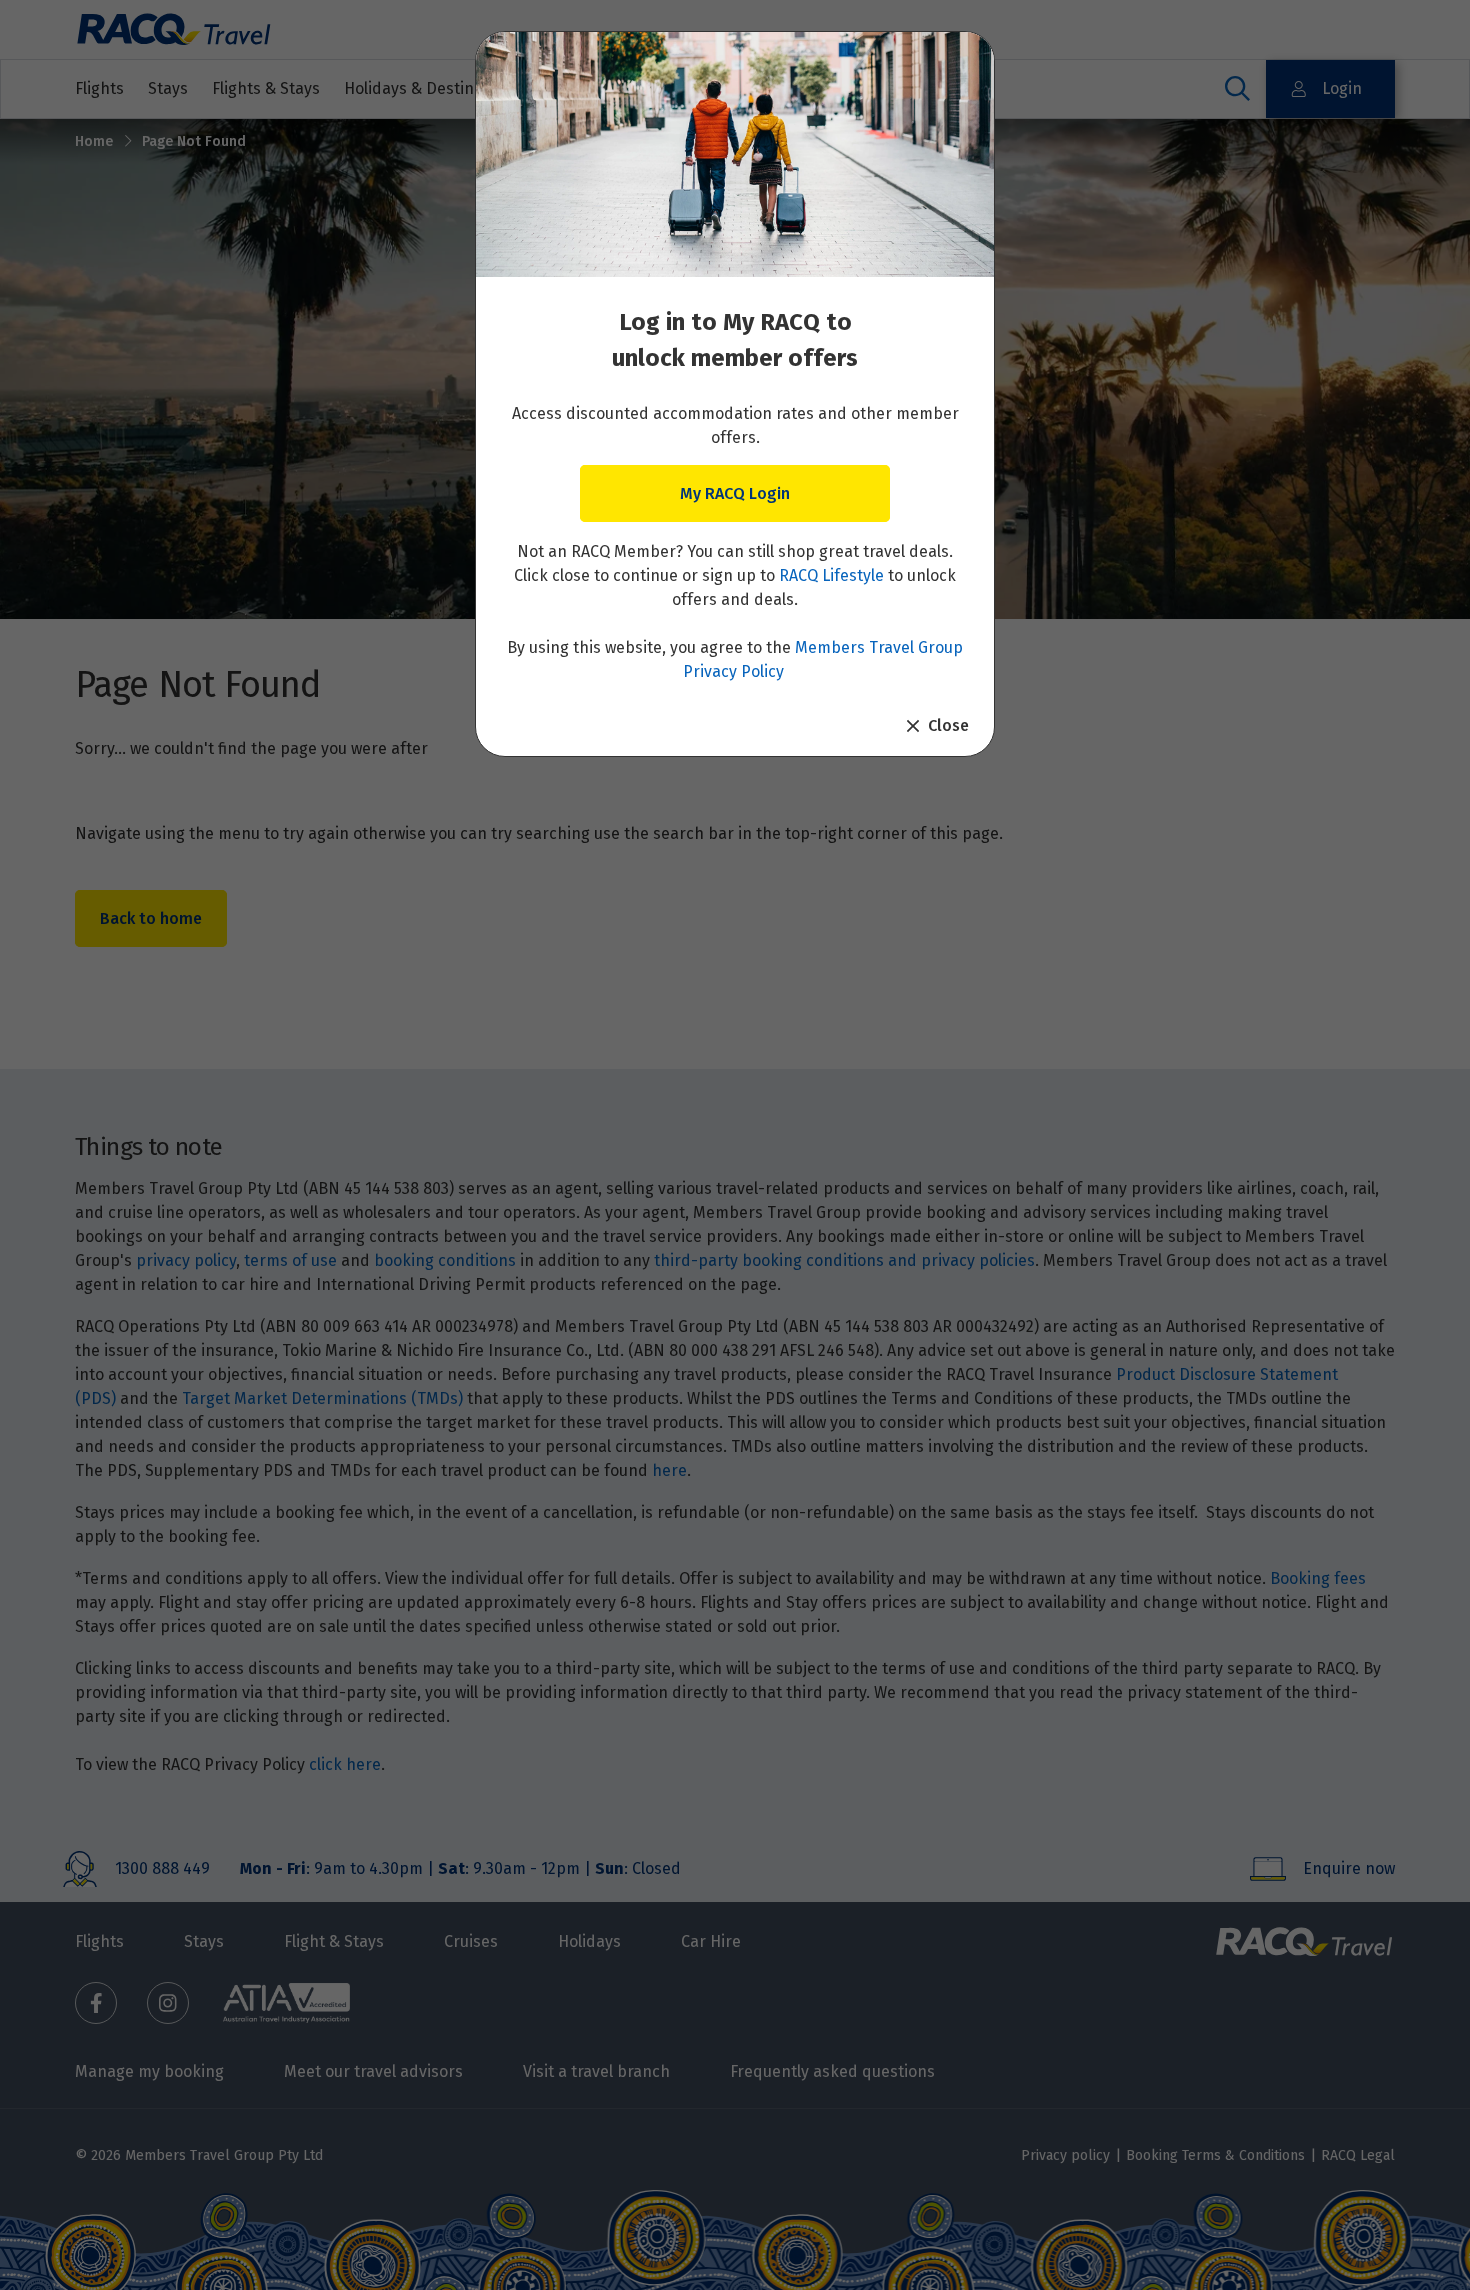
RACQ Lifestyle (831, 575)
